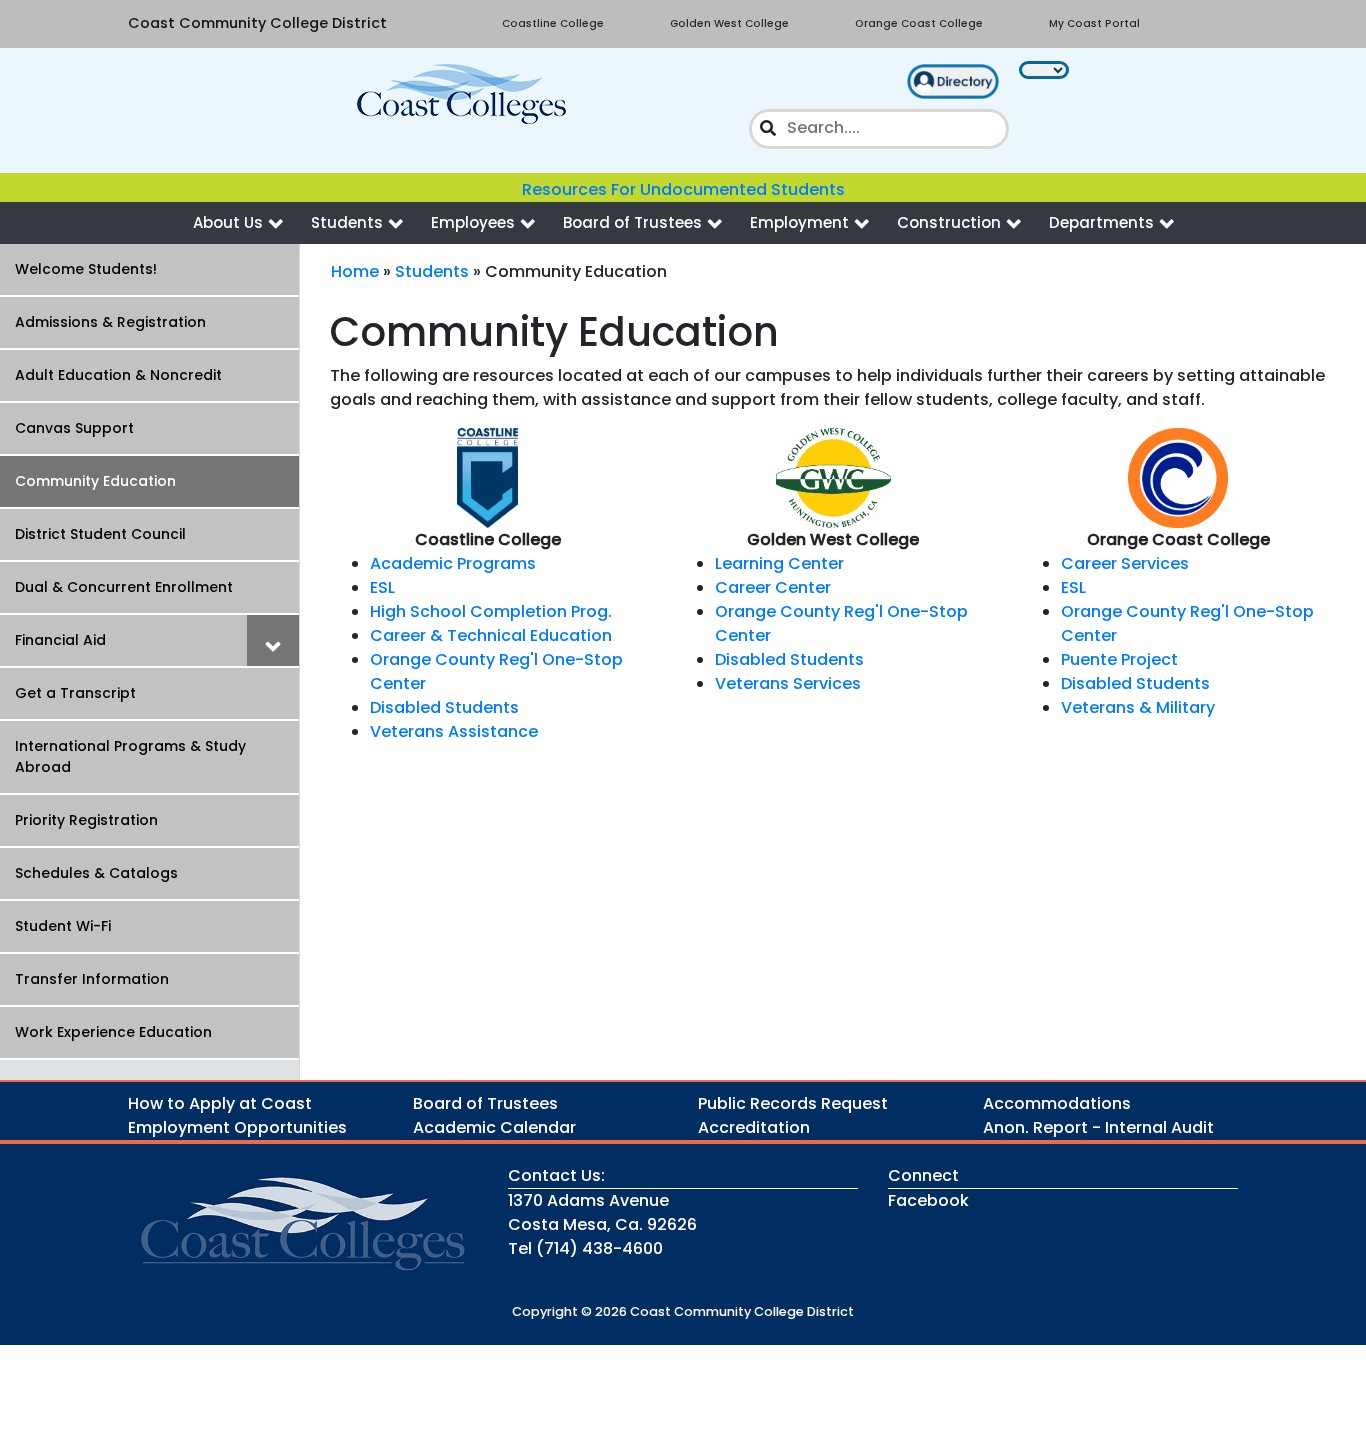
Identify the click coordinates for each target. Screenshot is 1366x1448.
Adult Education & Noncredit (118, 375)
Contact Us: (556, 1175)
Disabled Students (444, 707)
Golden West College (729, 23)
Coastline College (553, 23)
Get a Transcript (75, 693)
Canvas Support (74, 428)
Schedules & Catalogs (96, 873)
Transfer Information (92, 979)
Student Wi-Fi (63, 926)
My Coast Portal (1094, 23)
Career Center (773, 587)
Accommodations (1057, 1103)
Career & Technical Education (491, 635)
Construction (949, 222)
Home (355, 271)
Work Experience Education (113, 1032)
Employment (799, 222)
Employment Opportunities (237, 1127)
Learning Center (779, 563)
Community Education (95, 481)
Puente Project (1119, 659)
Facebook (928, 1200)
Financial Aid (60, 640)
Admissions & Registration (110, 322)
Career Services (1125, 563)
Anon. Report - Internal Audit (1098, 1127)
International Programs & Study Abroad (130, 756)
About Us (228, 222)
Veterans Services (788, 683)
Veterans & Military (1138, 707)
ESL (382, 587)
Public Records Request (793, 1103)
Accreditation (754, 1127)
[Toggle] (273, 640)
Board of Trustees (632, 222)
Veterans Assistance (454, 731)
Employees (473, 222)
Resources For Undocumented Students (683, 189)
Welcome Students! (86, 269)
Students (347, 222)
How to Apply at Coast (220, 1103)
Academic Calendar (494, 1127)
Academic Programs (453, 563)
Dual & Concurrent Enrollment (124, 587)
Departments (1101, 222)
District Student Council (100, 534)
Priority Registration (86, 820)
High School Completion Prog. (491, 611)
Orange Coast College (919, 23)
